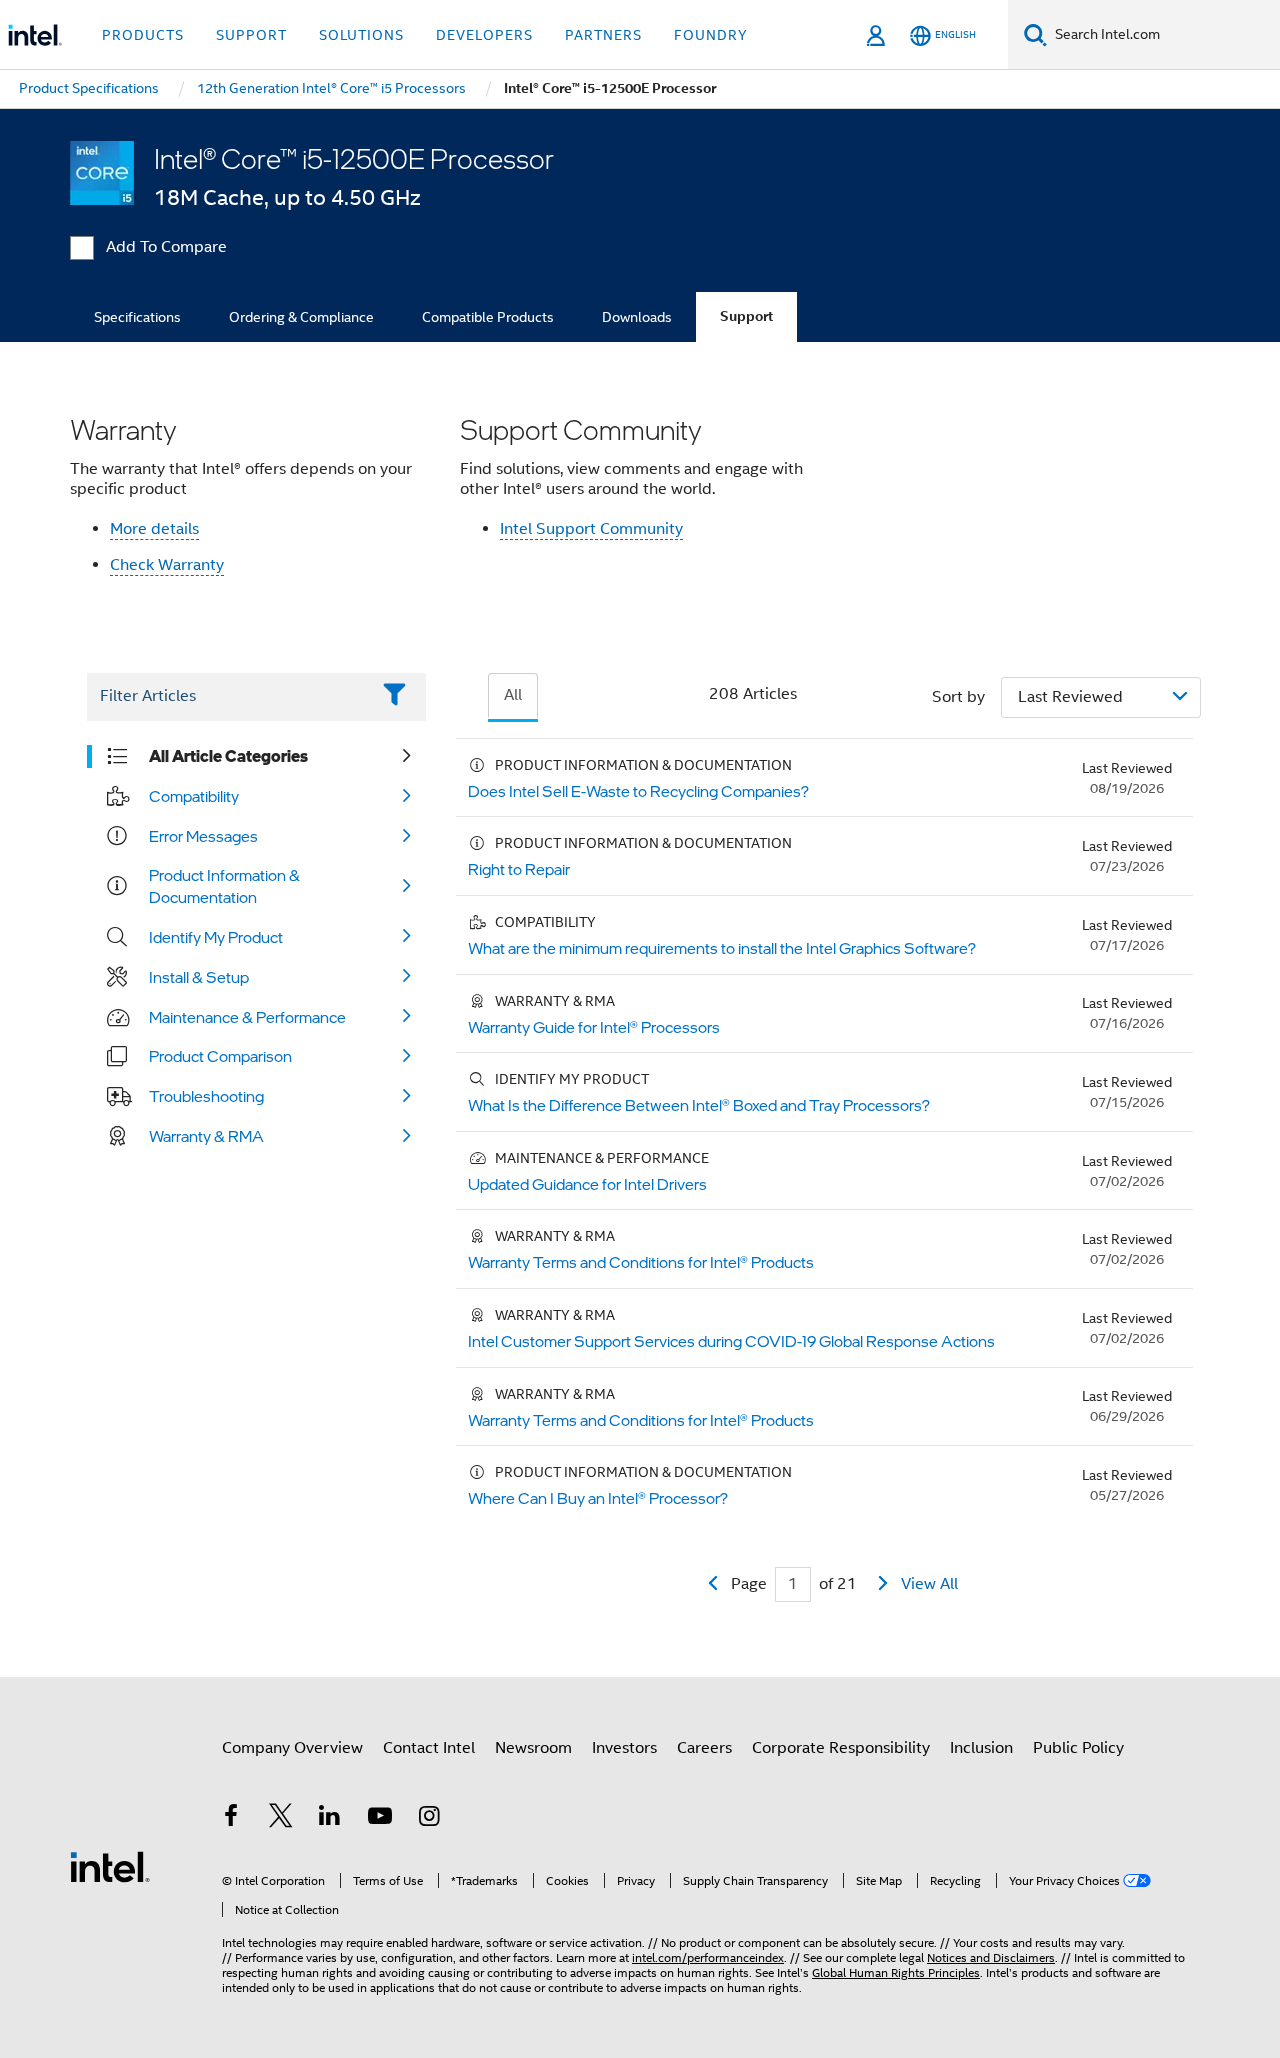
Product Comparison (220, 1056)
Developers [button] (484, 35)
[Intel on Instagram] (429, 1819)
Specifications (137, 317)
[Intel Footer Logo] (110, 1866)
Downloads (637, 317)
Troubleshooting (206, 1096)
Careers (704, 1748)
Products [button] (143, 35)
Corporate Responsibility (841, 1748)
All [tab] (513, 695)
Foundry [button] (711, 35)
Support (746, 316)
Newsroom (533, 1748)
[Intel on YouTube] (380, 1819)
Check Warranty (167, 565)
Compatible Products (488, 317)
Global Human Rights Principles (896, 1972)
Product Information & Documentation (224, 886)
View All (929, 1584)
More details (154, 529)
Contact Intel (429, 1748)
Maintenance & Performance (247, 1017)
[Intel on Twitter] (281, 1819)
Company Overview (292, 1748)
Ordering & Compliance (301, 317)
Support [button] (251, 35)
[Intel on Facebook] (231, 1819)
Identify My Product (216, 937)
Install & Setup (199, 977)
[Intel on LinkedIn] (330, 1819)
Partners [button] (603, 35)
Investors (624, 1748)
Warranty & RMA (206, 1136)
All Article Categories (228, 756)
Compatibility (194, 796)
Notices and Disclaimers (991, 1957)
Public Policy (1078, 1748)
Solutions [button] (361, 35)
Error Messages (203, 836)
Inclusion (981, 1748)
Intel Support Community (591, 529)
